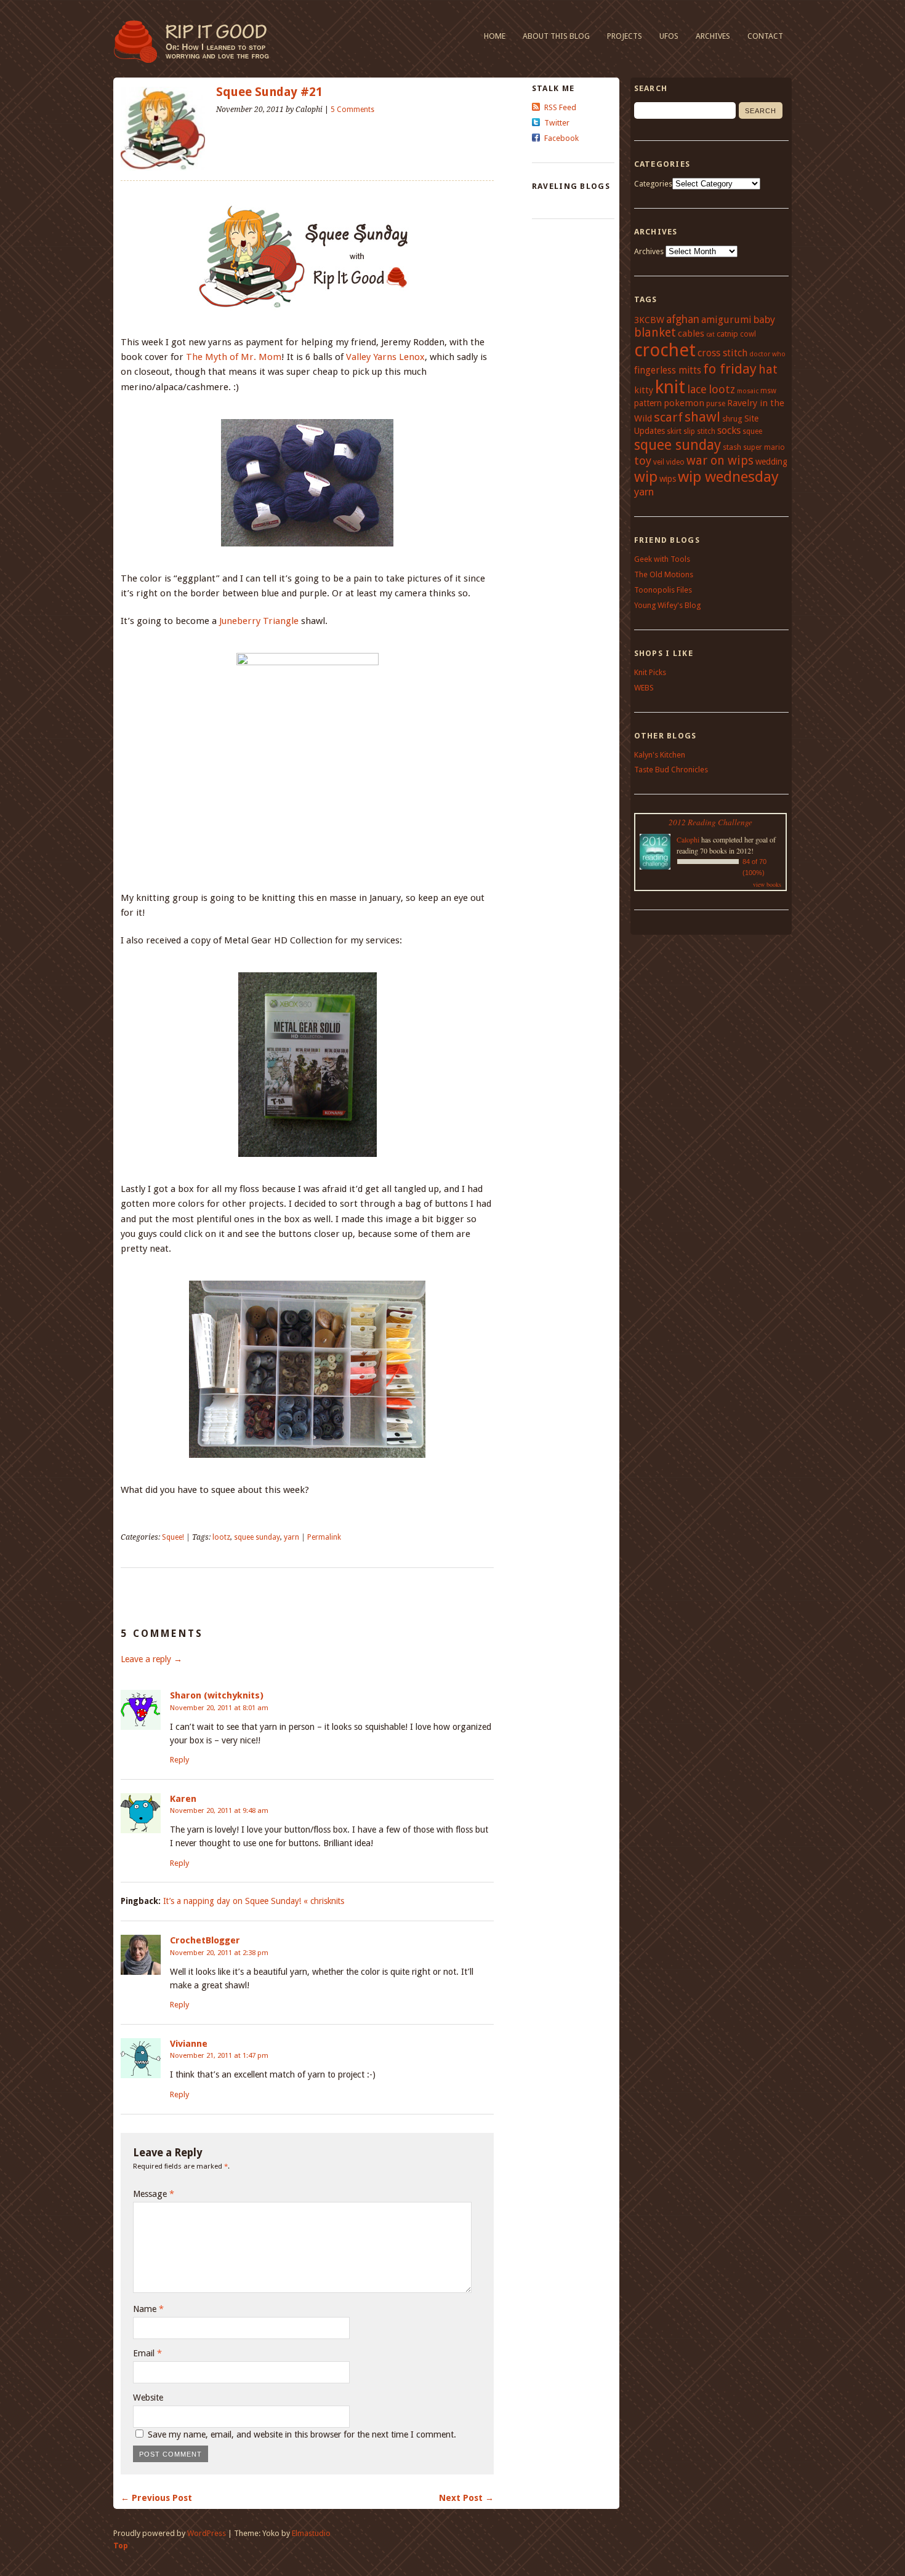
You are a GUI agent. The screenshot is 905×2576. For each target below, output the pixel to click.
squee (752, 431)
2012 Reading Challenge (710, 822)
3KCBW (649, 320)
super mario (764, 447)
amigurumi (726, 320)
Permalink (324, 1537)
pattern (648, 403)
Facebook (561, 138)
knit (670, 387)
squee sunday (257, 1537)
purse (716, 404)
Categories (653, 184)
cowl (748, 334)
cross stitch (722, 353)
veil (659, 462)
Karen (183, 1799)
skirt (674, 431)
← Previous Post (156, 2498)
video (675, 462)
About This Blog (556, 36)
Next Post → (466, 2498)
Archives (713, 36)
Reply (179, 1760)
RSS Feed (560, 107)
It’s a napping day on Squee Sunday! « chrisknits (254, 1901)
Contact (765, 36)
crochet (665, 350)
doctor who (767, 354)
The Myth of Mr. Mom (234, 357)
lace (697, 389)
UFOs (669, 36)
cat (710, 334)
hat (768, 370)
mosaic (748, 391)
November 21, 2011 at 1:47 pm (219, 2055)
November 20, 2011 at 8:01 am (219, 1708)
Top (121, 2546)
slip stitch (699, 431)
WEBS (644, 688)
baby (764, 320)
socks (729, 430)
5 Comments (352, 110)
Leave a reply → (151, 1659)
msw (768, 391)
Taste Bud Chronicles (671, 770)
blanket (655, 333)
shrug (732, 419)
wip (646, 477)
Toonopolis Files (663, 590)
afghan (683, 319)
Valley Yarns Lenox (385, 357)
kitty (644, 390)
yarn (292, 1537)
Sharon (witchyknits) (217, 1695)
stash (732, 447)
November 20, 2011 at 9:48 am (219, 1810)
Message (154, 2194)
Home (495, 36)
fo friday (730, 369)
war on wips (720, 461)
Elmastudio (311, 2533)
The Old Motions (664, 574)
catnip (727, 334)
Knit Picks (650, 672)
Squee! (173, 1537)
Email (147, 2353)
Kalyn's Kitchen (660, 755)
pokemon (684, 403)
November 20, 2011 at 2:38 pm (219, 1953)
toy (643, 461)
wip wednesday (728, 477)
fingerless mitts (668, 370)
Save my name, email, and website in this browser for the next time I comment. (302, 2434)
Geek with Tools (662, 559)
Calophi (688, 839)
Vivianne (189, 2044)
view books (767, 884)
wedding (771, 462)
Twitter (557, 123)
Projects (625, 36)
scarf (668, 417)
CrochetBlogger (205, 1940)
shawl (702, 417)
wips (668, 479)
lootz (221, 1537)
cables (691, 334)
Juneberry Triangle (259, 621)
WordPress (207, 2533)
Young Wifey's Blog (667, 605)
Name (148, 2309)
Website (148, 2398)
